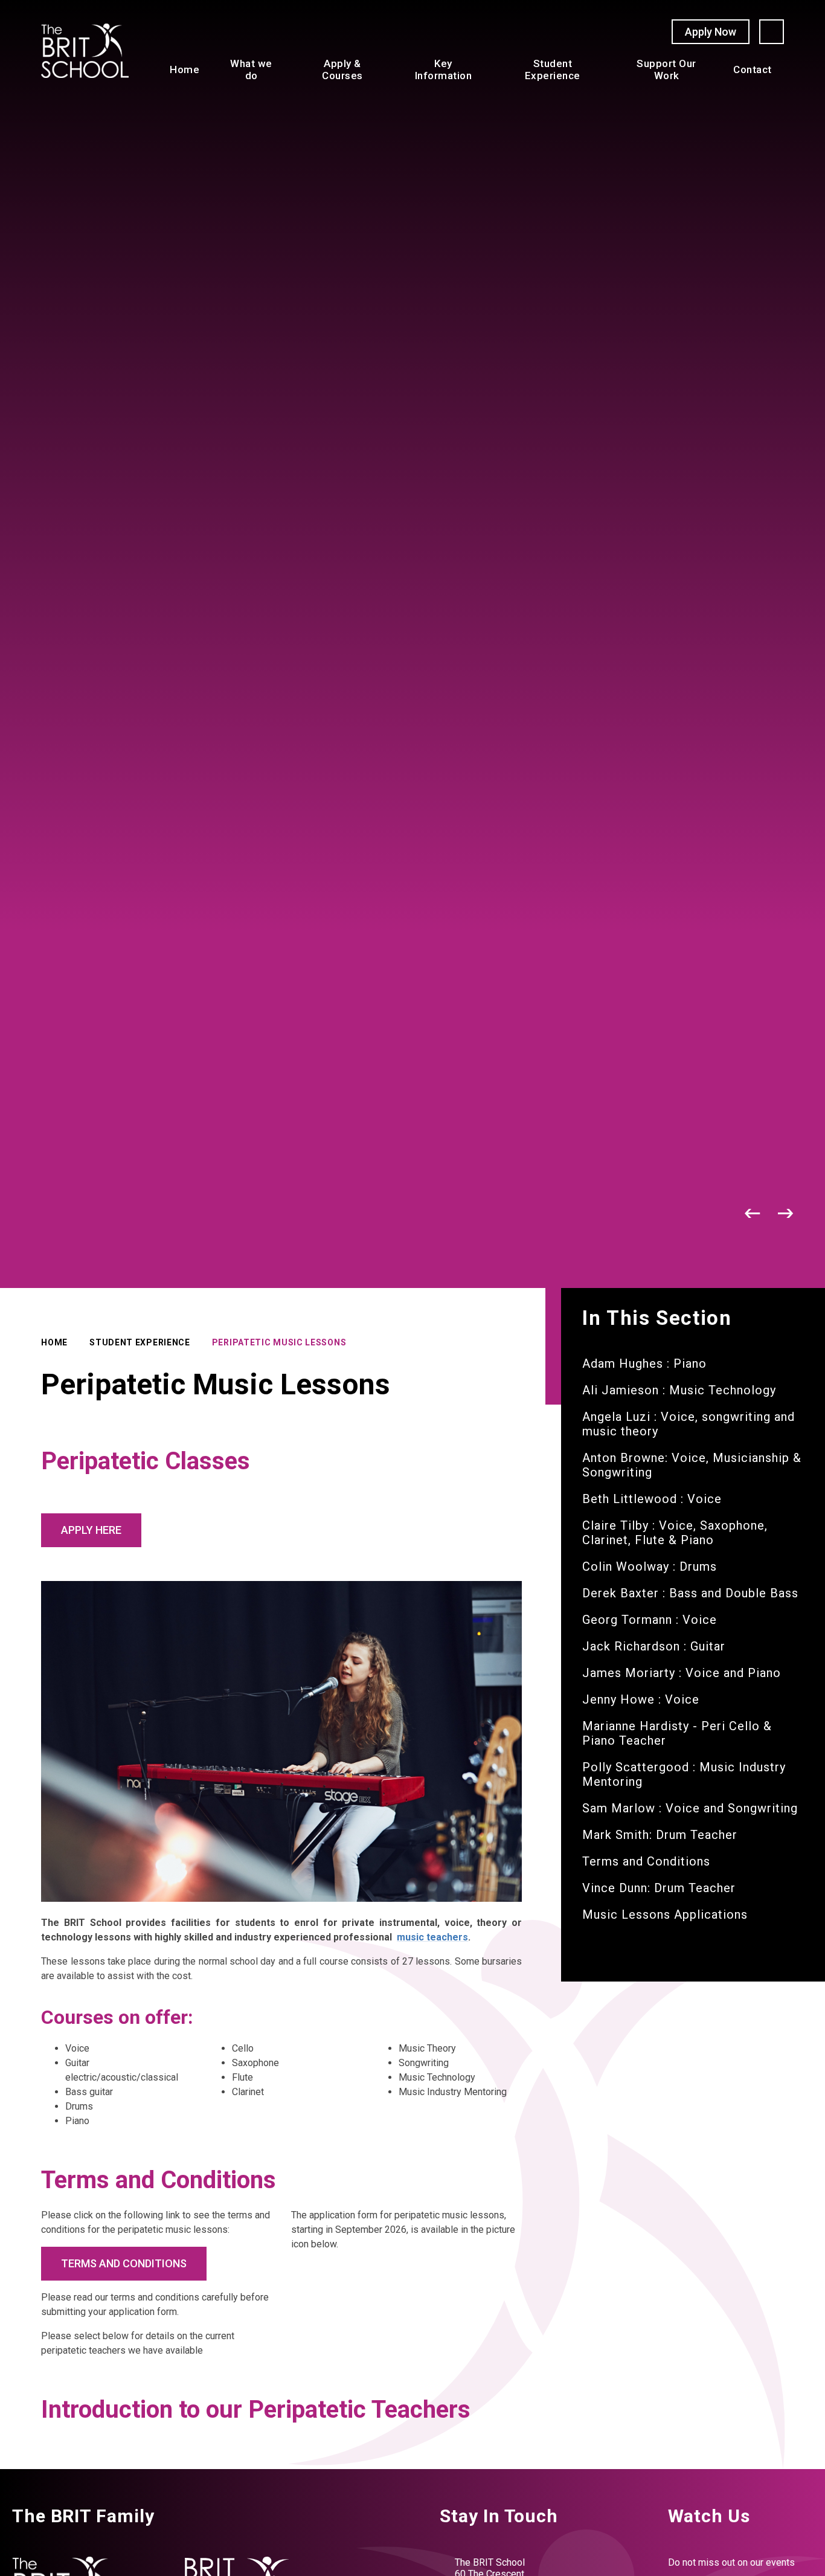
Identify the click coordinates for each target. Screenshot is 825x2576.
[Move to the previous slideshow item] (753, 1213)
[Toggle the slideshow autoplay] (720, 1213)
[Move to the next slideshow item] (786, 1213)
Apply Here (91, 1530)
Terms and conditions (124, 2263)
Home (54, 1342)
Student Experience (140, 1342)
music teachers (432, 1937)
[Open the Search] (772, 32)
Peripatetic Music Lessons (279, 1342)
